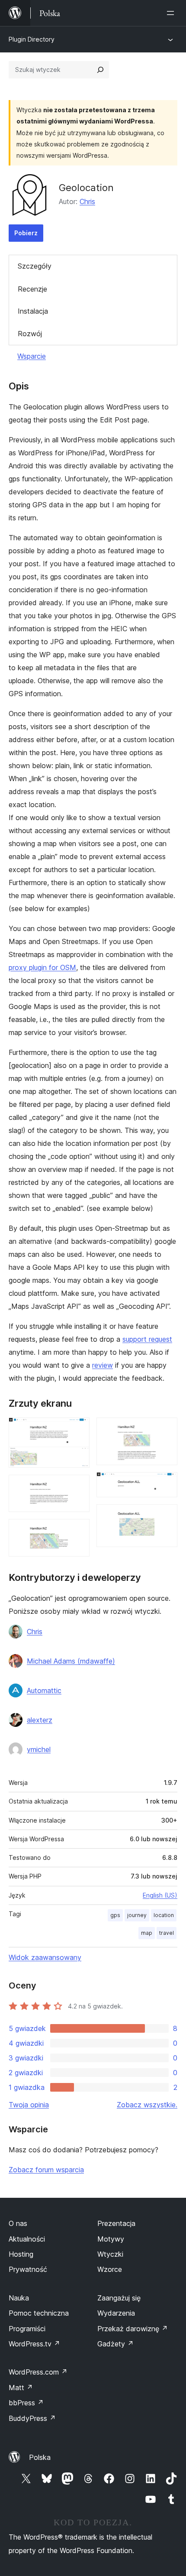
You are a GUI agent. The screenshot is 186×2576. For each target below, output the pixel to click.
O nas (18, 2223)
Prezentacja (116, 2223)
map (147, 1933)
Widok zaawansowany (45, 1957)
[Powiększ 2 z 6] (78, 1486)
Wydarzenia (116, 2313)
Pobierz (26, 233)
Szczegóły (35, 266)
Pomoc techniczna (39, 2313)
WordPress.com (38, 2372)
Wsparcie (32, 356)
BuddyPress (32, 2418)
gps (115, 1915)
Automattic (44, 1690)
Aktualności (27, 2239)
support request (147, 1339)
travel (167, 1933)
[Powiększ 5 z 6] (166, 1484)
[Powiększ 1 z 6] (78, 1429)
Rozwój (30, 334)
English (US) (160, 1895)
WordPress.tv (34, 2344)
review (103, 1365)
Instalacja (33, 311)
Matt (21, 2388)
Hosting (21, 2254)
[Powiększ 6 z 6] (166, 1516)
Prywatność (28, 2269)
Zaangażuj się (119, 2298)
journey (137, 1915)
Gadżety (115, 2344)
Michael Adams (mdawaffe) (71, 1661)
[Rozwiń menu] (172, 13)
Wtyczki (110, 2254)
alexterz (40, 1720)
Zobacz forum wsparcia (46, 2170)
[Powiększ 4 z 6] (166, 1429)
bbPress (26, 2403)
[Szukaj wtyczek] (100, 70)
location (164, 1915)
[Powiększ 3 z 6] (78, 1531)
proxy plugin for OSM (42, 967)
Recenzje (32, 289)
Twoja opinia (29, 2105)
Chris (87, 201)
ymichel (39, 1749)
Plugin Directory (32, 39)
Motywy (111, 2239)
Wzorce (110, 2269)
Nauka (19, 2298)
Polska (40, 2457)
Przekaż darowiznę (133, 2329)
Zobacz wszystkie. (147, 2105)
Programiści (27, 2329)
